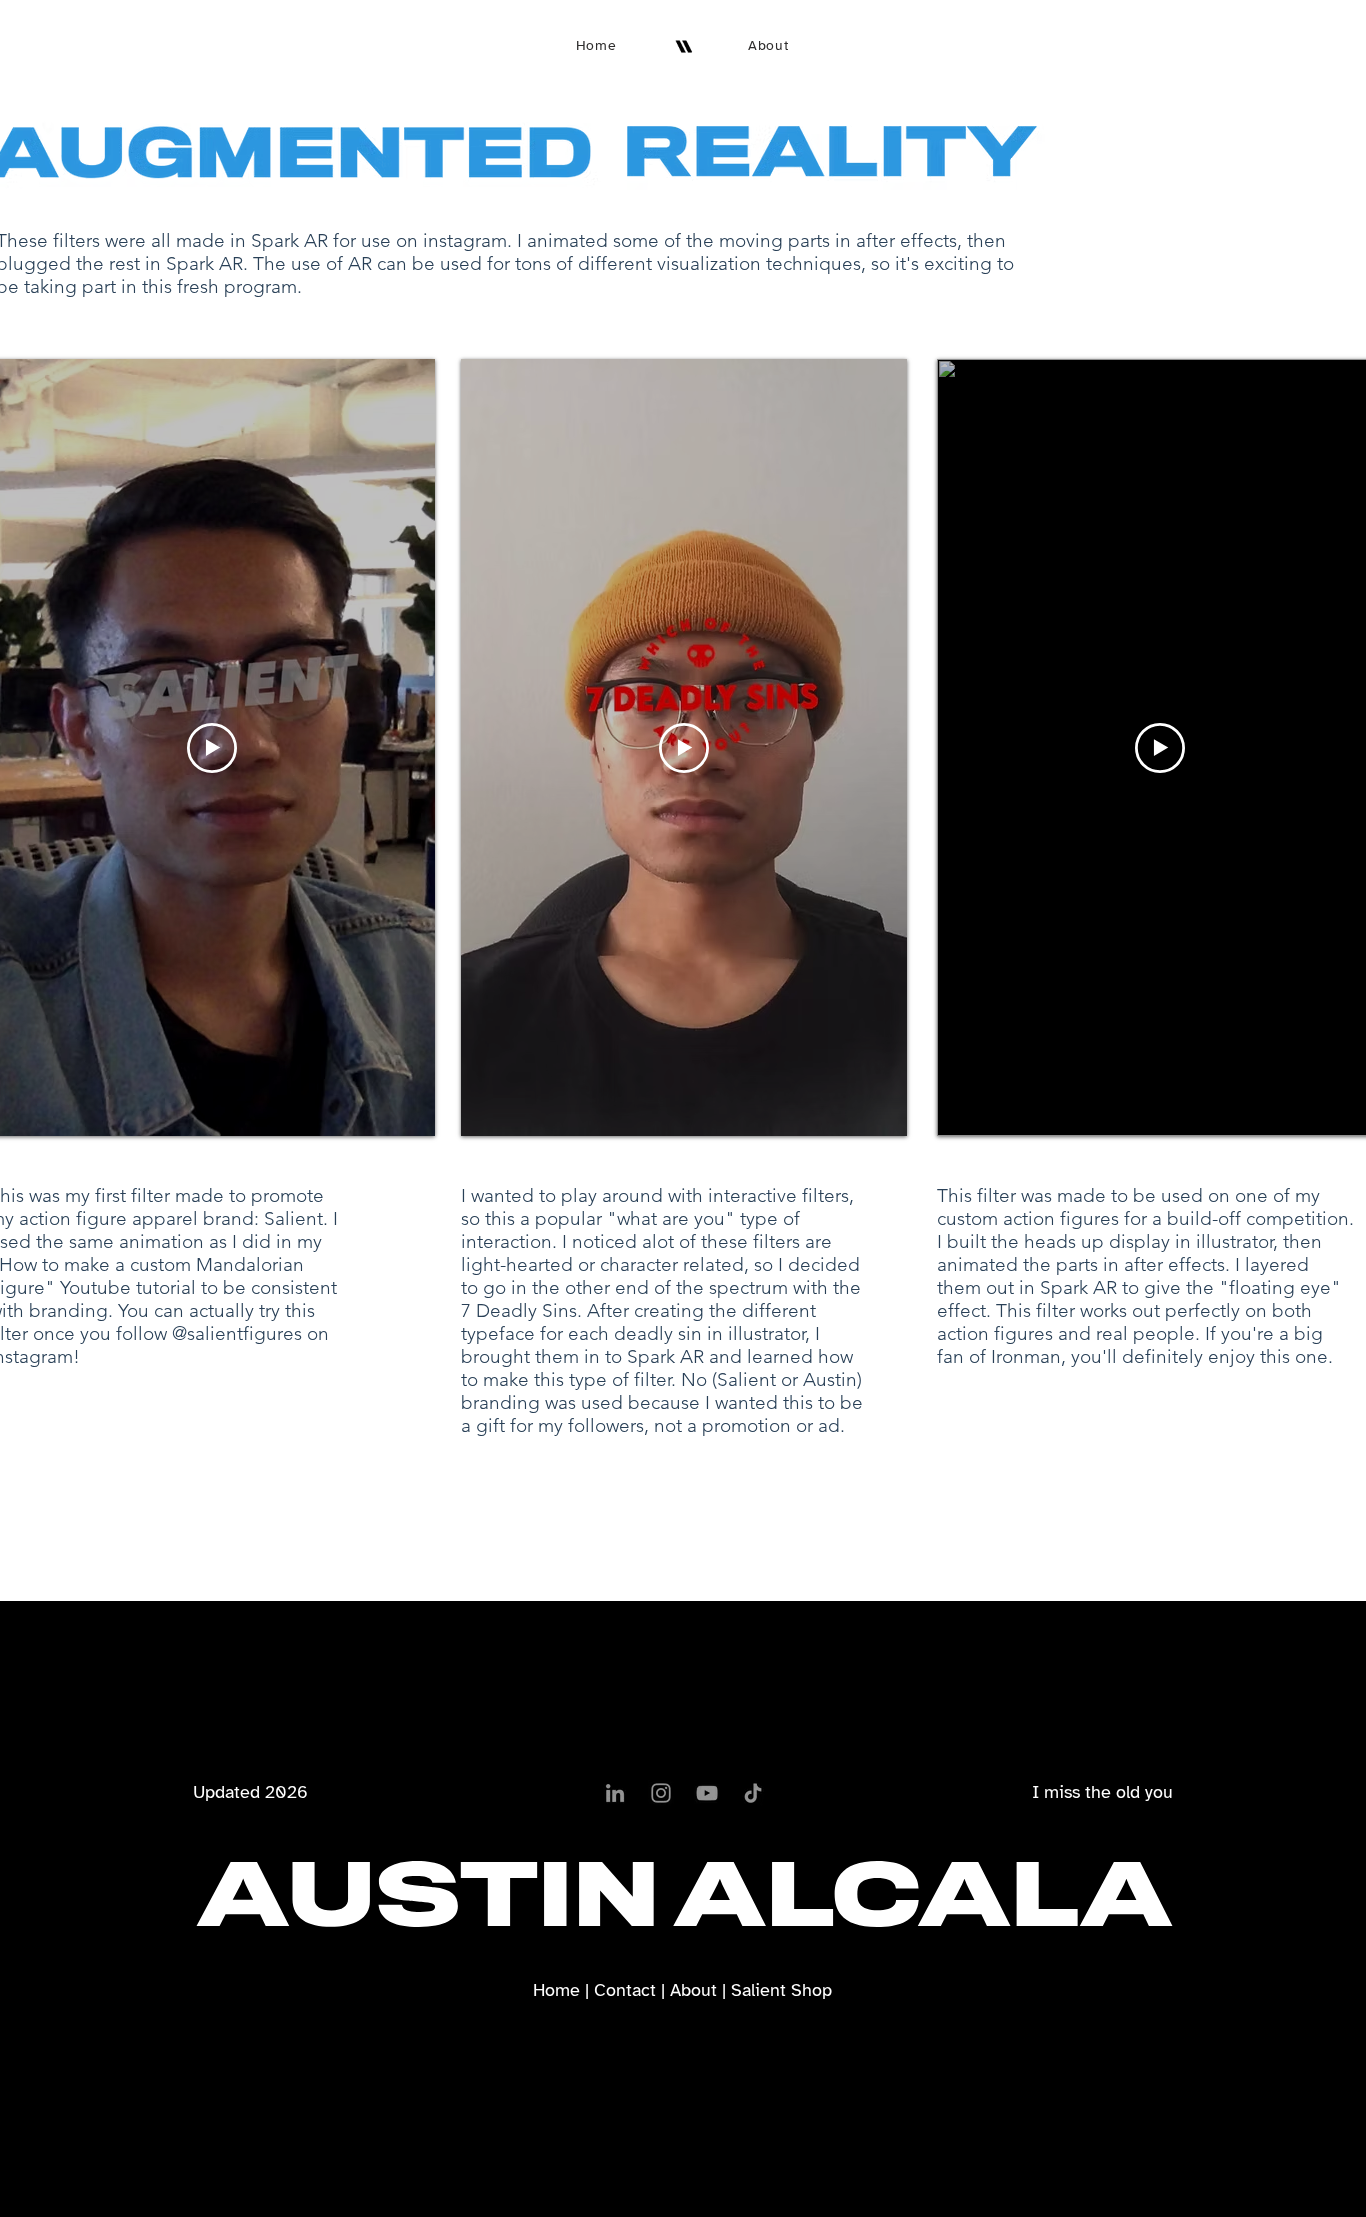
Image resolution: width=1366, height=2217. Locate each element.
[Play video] (212, 748)
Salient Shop (781, 1990)
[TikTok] (753, 1793)
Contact (625, 1990)
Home (556, 1990)
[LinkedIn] (615, 1793)
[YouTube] (707, 1793)
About (693, 1990)
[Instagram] (661, 1793)
